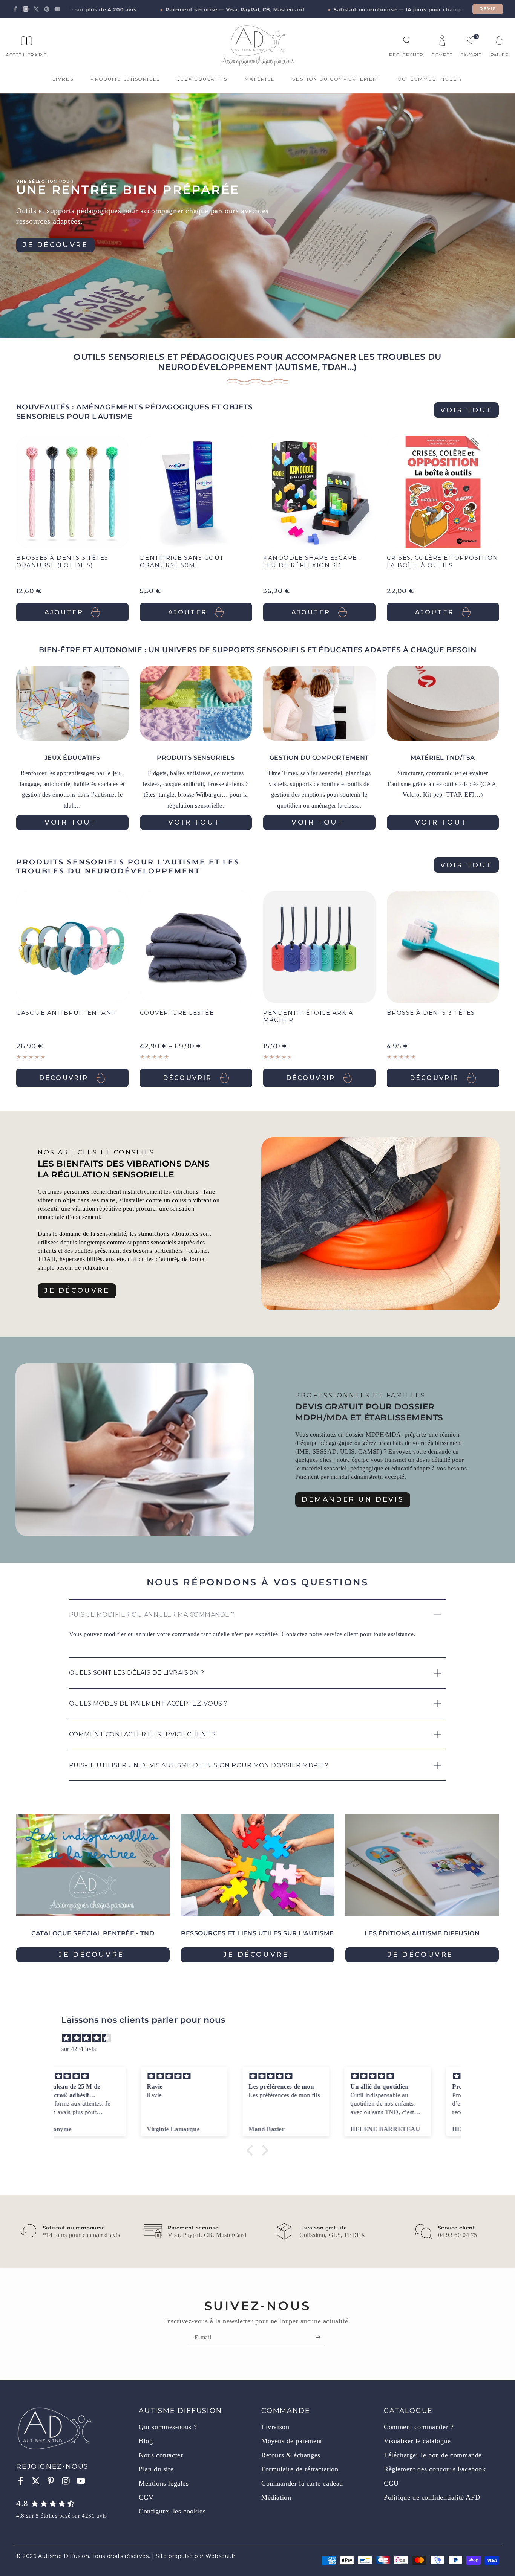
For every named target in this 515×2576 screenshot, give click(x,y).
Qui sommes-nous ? (168, 2427)
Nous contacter (161, 2455)
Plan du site (156, 2469)
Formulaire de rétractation (300, 2469)
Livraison (275, 2427)
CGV (146, 2497)
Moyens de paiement (292, 2441)
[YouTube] (57, 9)
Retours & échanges (291, 2455)
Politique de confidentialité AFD (432, 2497)
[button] (406, 40)
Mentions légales (164, 2483)
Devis (488, 9)
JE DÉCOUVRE (77, 1290)
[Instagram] (26, 9)
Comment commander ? (419, 2427)
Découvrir (64, 1078)
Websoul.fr (221, 2556)
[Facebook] (15, 9)
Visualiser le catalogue (417, 2441)
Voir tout (466, 410)
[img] (261, 2038)
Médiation (276, 2497)
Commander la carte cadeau (302, 2483)
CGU (391, 2483)
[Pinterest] (47, 9)
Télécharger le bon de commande (433, 2455)
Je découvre (55, 245)
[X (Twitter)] (36, 9)
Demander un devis (353, 1499)
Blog (146, 2441)
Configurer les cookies (172, 2511)
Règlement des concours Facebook (435, 2469)
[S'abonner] (321, 2338)
